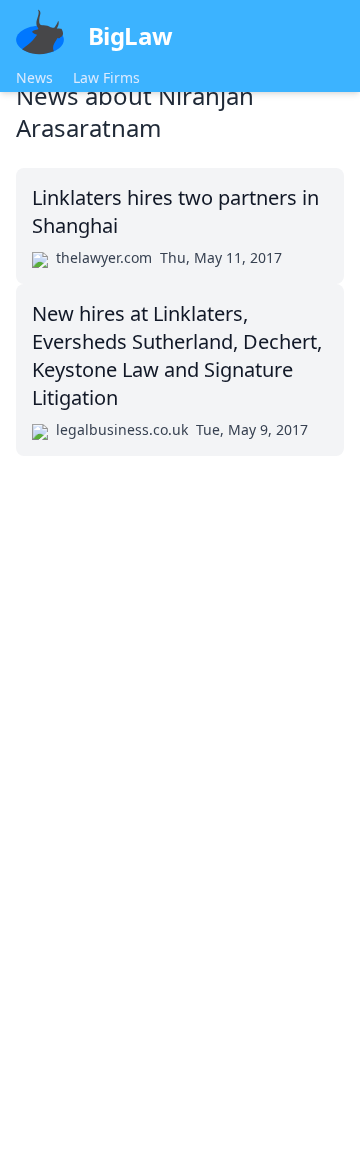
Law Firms (106, 77)
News (34, 77)
